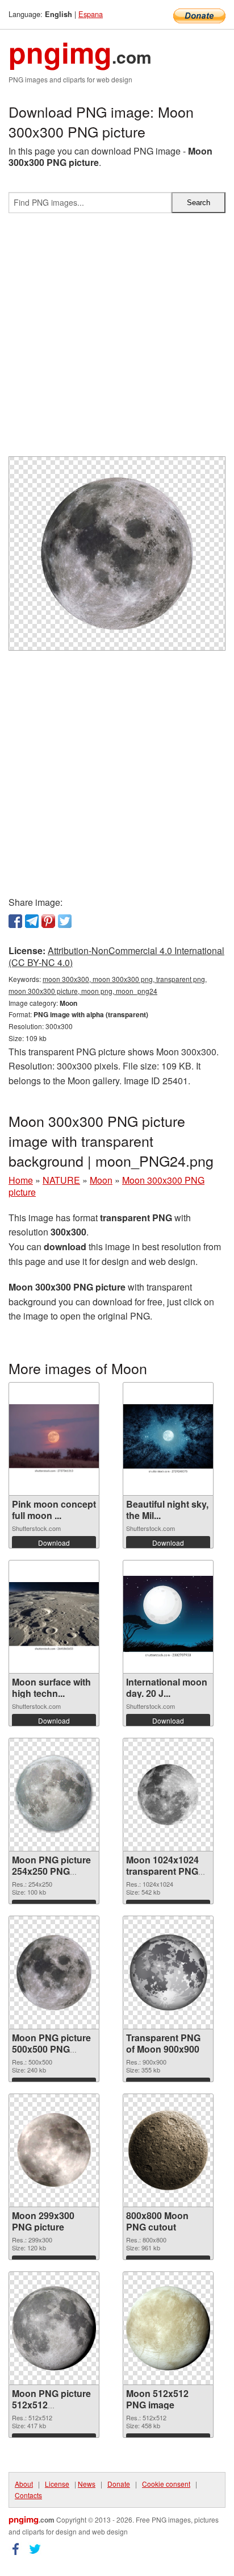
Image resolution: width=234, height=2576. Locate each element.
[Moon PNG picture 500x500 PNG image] (54, 1972)
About (24, 2484)
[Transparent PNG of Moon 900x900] (168, 1972)
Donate (119, 2484)
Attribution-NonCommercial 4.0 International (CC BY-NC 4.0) (116, 956)
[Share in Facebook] (15, 921)
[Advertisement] (117, 339)
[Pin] (48, 921)
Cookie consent (166, 2484)
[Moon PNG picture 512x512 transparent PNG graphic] (54, 2328)
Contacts (28, 2495)
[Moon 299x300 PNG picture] (54, 2150)
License (57, 2484)
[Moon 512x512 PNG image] (168, 2328)
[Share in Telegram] (32, 921)
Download (54, 1543)
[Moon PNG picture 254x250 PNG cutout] (54, 1794)
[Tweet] (65, 921)
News (87, 2484)
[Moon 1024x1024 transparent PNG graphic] (168, 1795)
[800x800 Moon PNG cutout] (168, 2150)
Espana (91, 14)
